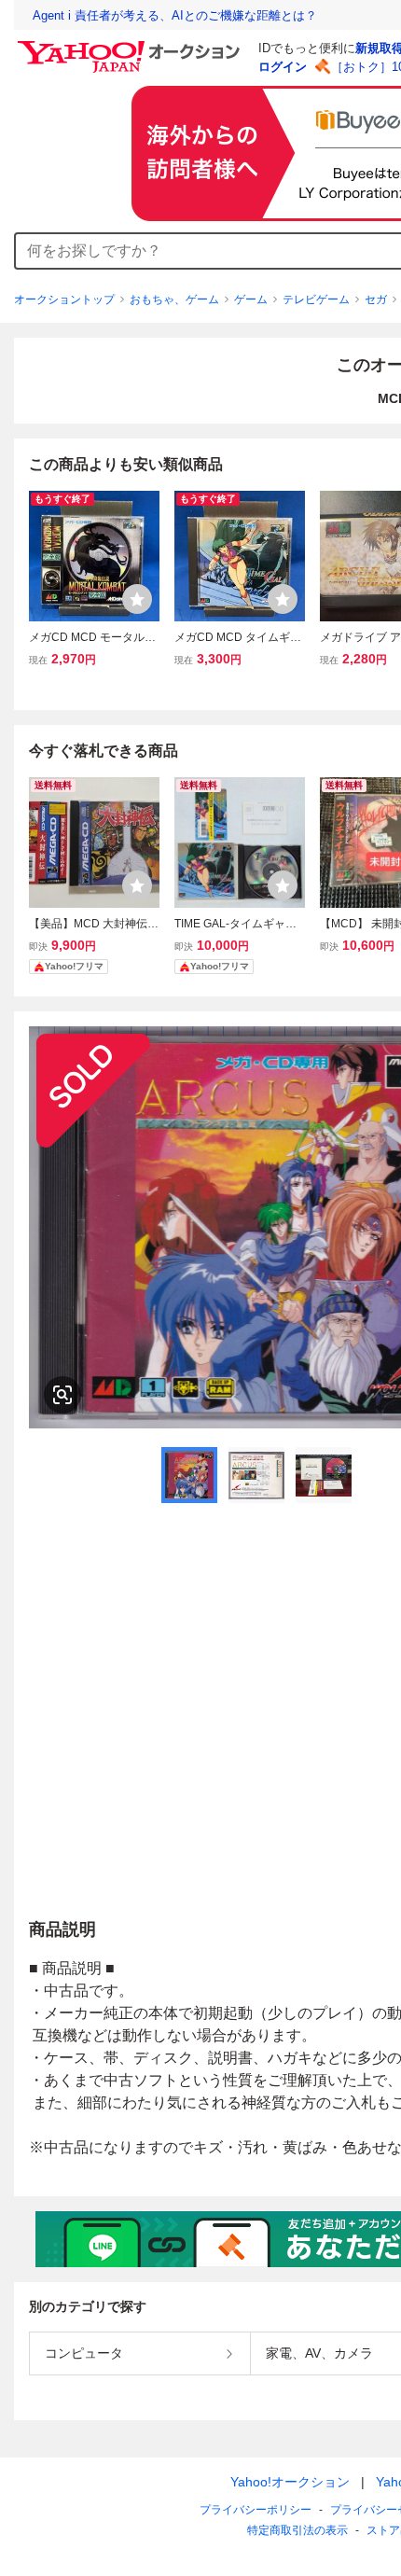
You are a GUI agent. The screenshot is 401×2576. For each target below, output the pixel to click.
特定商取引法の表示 (297, 2530)
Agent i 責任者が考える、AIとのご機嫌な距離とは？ (175, 15)
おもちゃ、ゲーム (174, 299)
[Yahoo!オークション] (131, 46)
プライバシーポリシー (256, 2510)
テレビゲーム (316, 299)
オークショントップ (64, 299)
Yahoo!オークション (290, 2482)
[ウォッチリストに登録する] (137, 599)
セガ (376, 299)
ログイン (283, 67)
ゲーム (251, 299)
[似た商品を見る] (62, 1395)
